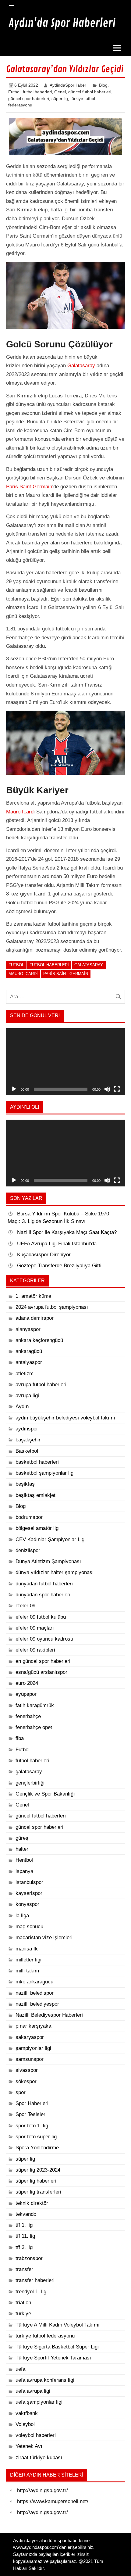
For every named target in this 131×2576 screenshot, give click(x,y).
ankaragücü (29, 1351)
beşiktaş (25, 1484)
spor (21, 2092)
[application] (65, 1062)
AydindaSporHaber (68, 85)
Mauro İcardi (23, 974)
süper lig (60, 99)
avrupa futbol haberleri (41, 1385)
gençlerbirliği (30, 1783)
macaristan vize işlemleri (44, 1937)
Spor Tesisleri (31, 2114)
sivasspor (27, 2070)
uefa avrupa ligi (33, 2391)
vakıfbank (27, 2413)
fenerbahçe (28, 1716)
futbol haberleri (37, 92)
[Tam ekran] (117, 1089)
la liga (22, 1916)
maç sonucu (29, 1927)
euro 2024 (27, 1683)
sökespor (26, 2081)
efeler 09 (25, 1606)
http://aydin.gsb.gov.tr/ (42, 2490)
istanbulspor (29, 1882)
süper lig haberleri (36, 2181)
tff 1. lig (24, 2225)
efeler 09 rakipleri (35, 1650)
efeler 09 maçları (35, 1628)
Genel (60, 92)
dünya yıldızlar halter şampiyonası (55, 1572)
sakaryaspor (30, 2037)
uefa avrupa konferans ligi (45, 2380)
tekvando (26, 2214)
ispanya (24, 1871)
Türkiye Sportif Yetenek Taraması (53, 2358)
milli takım (27, 1971)
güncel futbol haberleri (90, 92)
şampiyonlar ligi (33, 2048)
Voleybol (25, 2424)
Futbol (14, 92)
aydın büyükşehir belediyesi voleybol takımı (65, 1418)
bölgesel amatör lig (37, 1528)
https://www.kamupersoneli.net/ (53, 2501)
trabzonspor (29, 2258)
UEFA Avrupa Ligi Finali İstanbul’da (57, 1244)
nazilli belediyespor (37, 2004)
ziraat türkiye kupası (39, 2458)
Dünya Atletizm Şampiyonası (48, 1561)
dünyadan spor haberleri (43, 1595)
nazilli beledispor (35, 1993)
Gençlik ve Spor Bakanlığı (45, 1794)
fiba (20, 1738)
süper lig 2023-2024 (38, 2170)
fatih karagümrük (35, 1705)
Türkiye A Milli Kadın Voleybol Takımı (58, 2325)
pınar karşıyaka (33, 2026)
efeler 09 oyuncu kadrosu (44, 1639)
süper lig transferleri (38, 2192)
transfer (24, 2269)
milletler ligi (28, 1960)
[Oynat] (14, 1089)
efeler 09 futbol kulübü (41, 1617)
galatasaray (29, 1772)
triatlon (23, 2303)
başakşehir (28, 1440)
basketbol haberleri (37, 1462)
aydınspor (27, 1429)
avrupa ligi (27, 1396)
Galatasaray (81, 366)
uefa (20, 2369)
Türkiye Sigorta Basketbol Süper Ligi (57, 2347)
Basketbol (27, 1451)
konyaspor (27, 1904)
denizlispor (28, 1550)
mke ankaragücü (34, 1982)
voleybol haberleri (36, 2435)
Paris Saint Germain (29, 487)
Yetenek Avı (29, 2446)
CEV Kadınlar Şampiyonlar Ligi (51, 1539)
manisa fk (27, 1949)
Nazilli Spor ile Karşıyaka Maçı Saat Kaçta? (68, 1232)
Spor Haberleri (32, 2103)
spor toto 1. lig (32, 2126)
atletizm (25, 1374)
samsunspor (30, 2059)
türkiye (23, 2314)
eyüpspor (26, 1694)
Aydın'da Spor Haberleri (62, 23)
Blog (103, 85)
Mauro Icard (20, 812)
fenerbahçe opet (34, 1727)
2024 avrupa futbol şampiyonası (52, 1307)
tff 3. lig (24, 2247)
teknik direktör (32, 2203)
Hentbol (24, 1860)
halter (22, 1849)
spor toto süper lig (36, 2137)
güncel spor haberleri (29, 99)
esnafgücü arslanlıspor (41, 1672)
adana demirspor (35, 1318)
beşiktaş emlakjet (35, 1495)
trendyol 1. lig (31, 2292)
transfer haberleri (35, 2280)
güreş (22, 1838)
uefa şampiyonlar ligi (39, 2402)
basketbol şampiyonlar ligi (45, 1473)
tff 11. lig (25, 2236)
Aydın (22, 1406)
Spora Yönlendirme (37, 2148)
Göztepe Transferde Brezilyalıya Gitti (59, 1266)
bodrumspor (29, 1517)
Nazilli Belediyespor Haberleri (49, 2015)
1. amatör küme (33, 1296)
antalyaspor (29, 1362)
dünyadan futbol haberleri (44, 1584)
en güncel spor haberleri (43, 1661)
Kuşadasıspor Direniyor (44, 1255)
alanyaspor (28, 1329)
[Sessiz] (107, 1089)
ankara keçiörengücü (39, 1340)
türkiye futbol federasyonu (45, 2336)
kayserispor (29, 1893)
